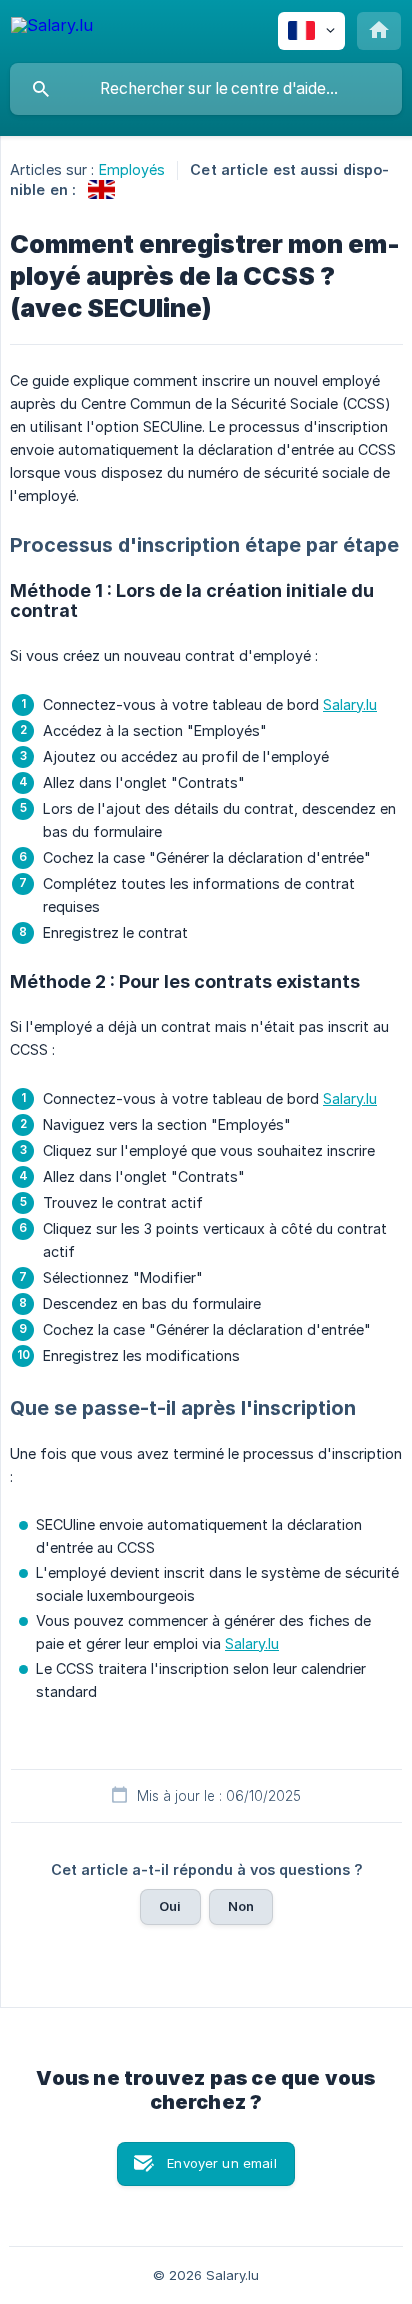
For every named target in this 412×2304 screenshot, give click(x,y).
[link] (101, 189)
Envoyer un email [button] (221, 2163)
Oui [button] (170, 1906)
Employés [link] (132, 169)
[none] (52, 28)
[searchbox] (206, 89)
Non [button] (241, 1906)
